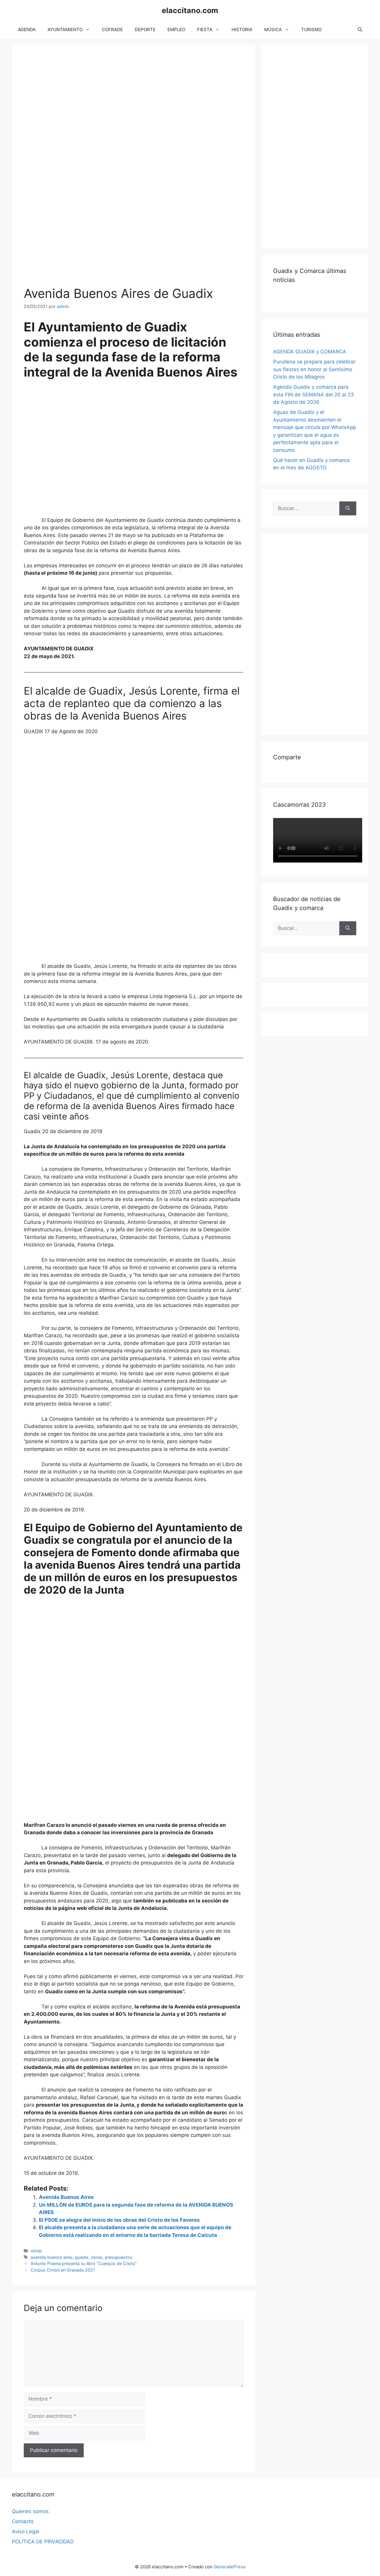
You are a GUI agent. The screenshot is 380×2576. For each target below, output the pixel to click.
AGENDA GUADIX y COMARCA (310, 352)
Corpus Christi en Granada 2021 (63, 2270)
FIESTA (205, 30)
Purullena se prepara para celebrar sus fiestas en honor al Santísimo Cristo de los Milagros (314, 369)
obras (36, 2251)
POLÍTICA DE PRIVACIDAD (43, 2542)
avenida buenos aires (52, 2257)
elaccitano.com (190, 10)
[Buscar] (348, 509)
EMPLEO (176, 30)
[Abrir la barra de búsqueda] (360, 30)
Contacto (23, 2521)
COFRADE (112, 30)
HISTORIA (242, 30)
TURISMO (311, 30)
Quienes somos (30, 2511)
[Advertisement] (318, 145)
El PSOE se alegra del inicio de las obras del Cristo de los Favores (119, 2220)
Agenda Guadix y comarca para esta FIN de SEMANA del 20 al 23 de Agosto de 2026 (313, 394)
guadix (82, 2257)
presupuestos (119, 2257)
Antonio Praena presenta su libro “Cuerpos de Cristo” (84, 2263)
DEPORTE (145, 30)
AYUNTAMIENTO (65, 30)
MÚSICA (273, 30)
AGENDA (27, 30)
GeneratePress (230, 2567)
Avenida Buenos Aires (66, 2197)
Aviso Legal (26, 2531)
